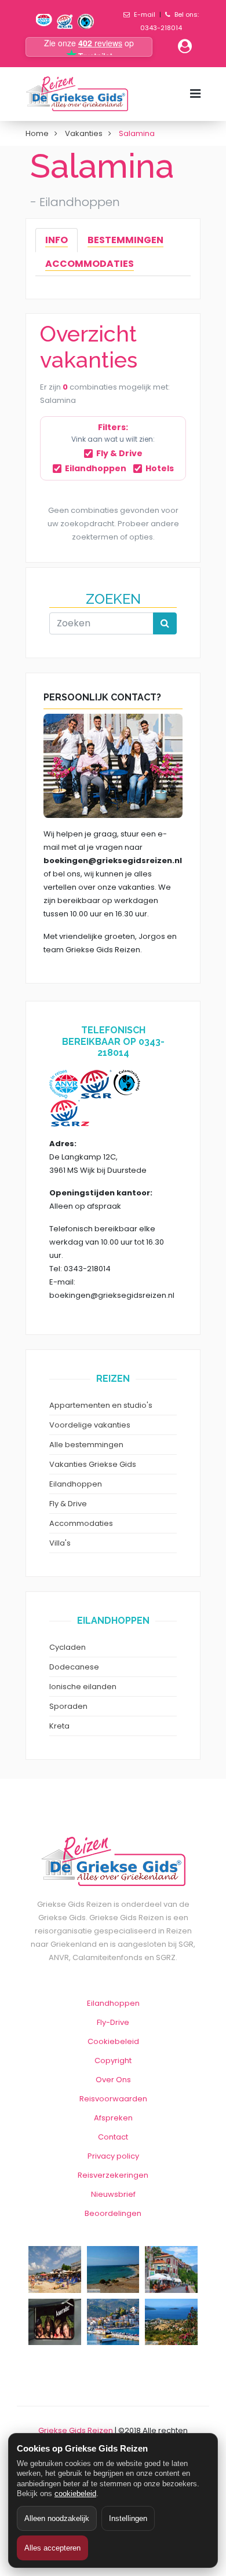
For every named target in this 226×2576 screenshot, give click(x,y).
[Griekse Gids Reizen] (76, 94)
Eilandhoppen (96, 468)
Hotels (160, 468)
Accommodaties (81, 1523)
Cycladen (68, 1647)
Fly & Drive (119, 453)
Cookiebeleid (113, 2041)
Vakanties (84, 133)
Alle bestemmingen (86, 1445)
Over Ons (113, 2080)
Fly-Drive (113, 2022)
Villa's (60, 1543)
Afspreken (113, 2118)
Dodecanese (74, 1667)
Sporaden (68, 1706)
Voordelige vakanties (90, 1425)
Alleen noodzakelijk (57, 2518)
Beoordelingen (113, 2213)
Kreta (59, 1726)
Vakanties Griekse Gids (93, 1464)
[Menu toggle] (195, 94)
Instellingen (128, 2518)
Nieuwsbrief (113, 2194)
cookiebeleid (75, 2494)
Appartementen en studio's (101, 1405)
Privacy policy (113, 2156)
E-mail (145, 14)
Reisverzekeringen (113, 2175)
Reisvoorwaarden (113, 2099)
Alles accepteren (52, 2548)
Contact (113, 2137)
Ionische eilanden (83, 1687)
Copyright (113, 2061)
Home (37, 133)
